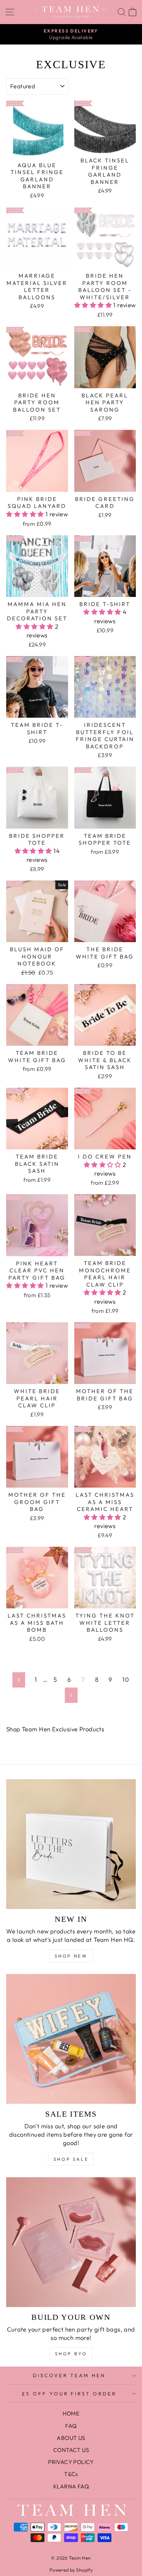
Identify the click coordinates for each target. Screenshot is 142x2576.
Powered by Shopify (71, 2570)
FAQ (71, 2426)
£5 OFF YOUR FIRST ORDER (69, 2394)
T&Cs (71, 2474)
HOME (71, 2413)
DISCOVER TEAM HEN (69, 2375)
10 (126, 1679)
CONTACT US (71, 2450)
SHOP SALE (71, 2159)
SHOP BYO (71, 2354)
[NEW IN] (71, 1844)
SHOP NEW (71, 1956)
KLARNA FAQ (71, 2486)
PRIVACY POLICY (71, 2462)
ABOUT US (71, 2438)
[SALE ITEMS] (71, 2039)
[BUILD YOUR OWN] (71, 2242)
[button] (94, 305)
